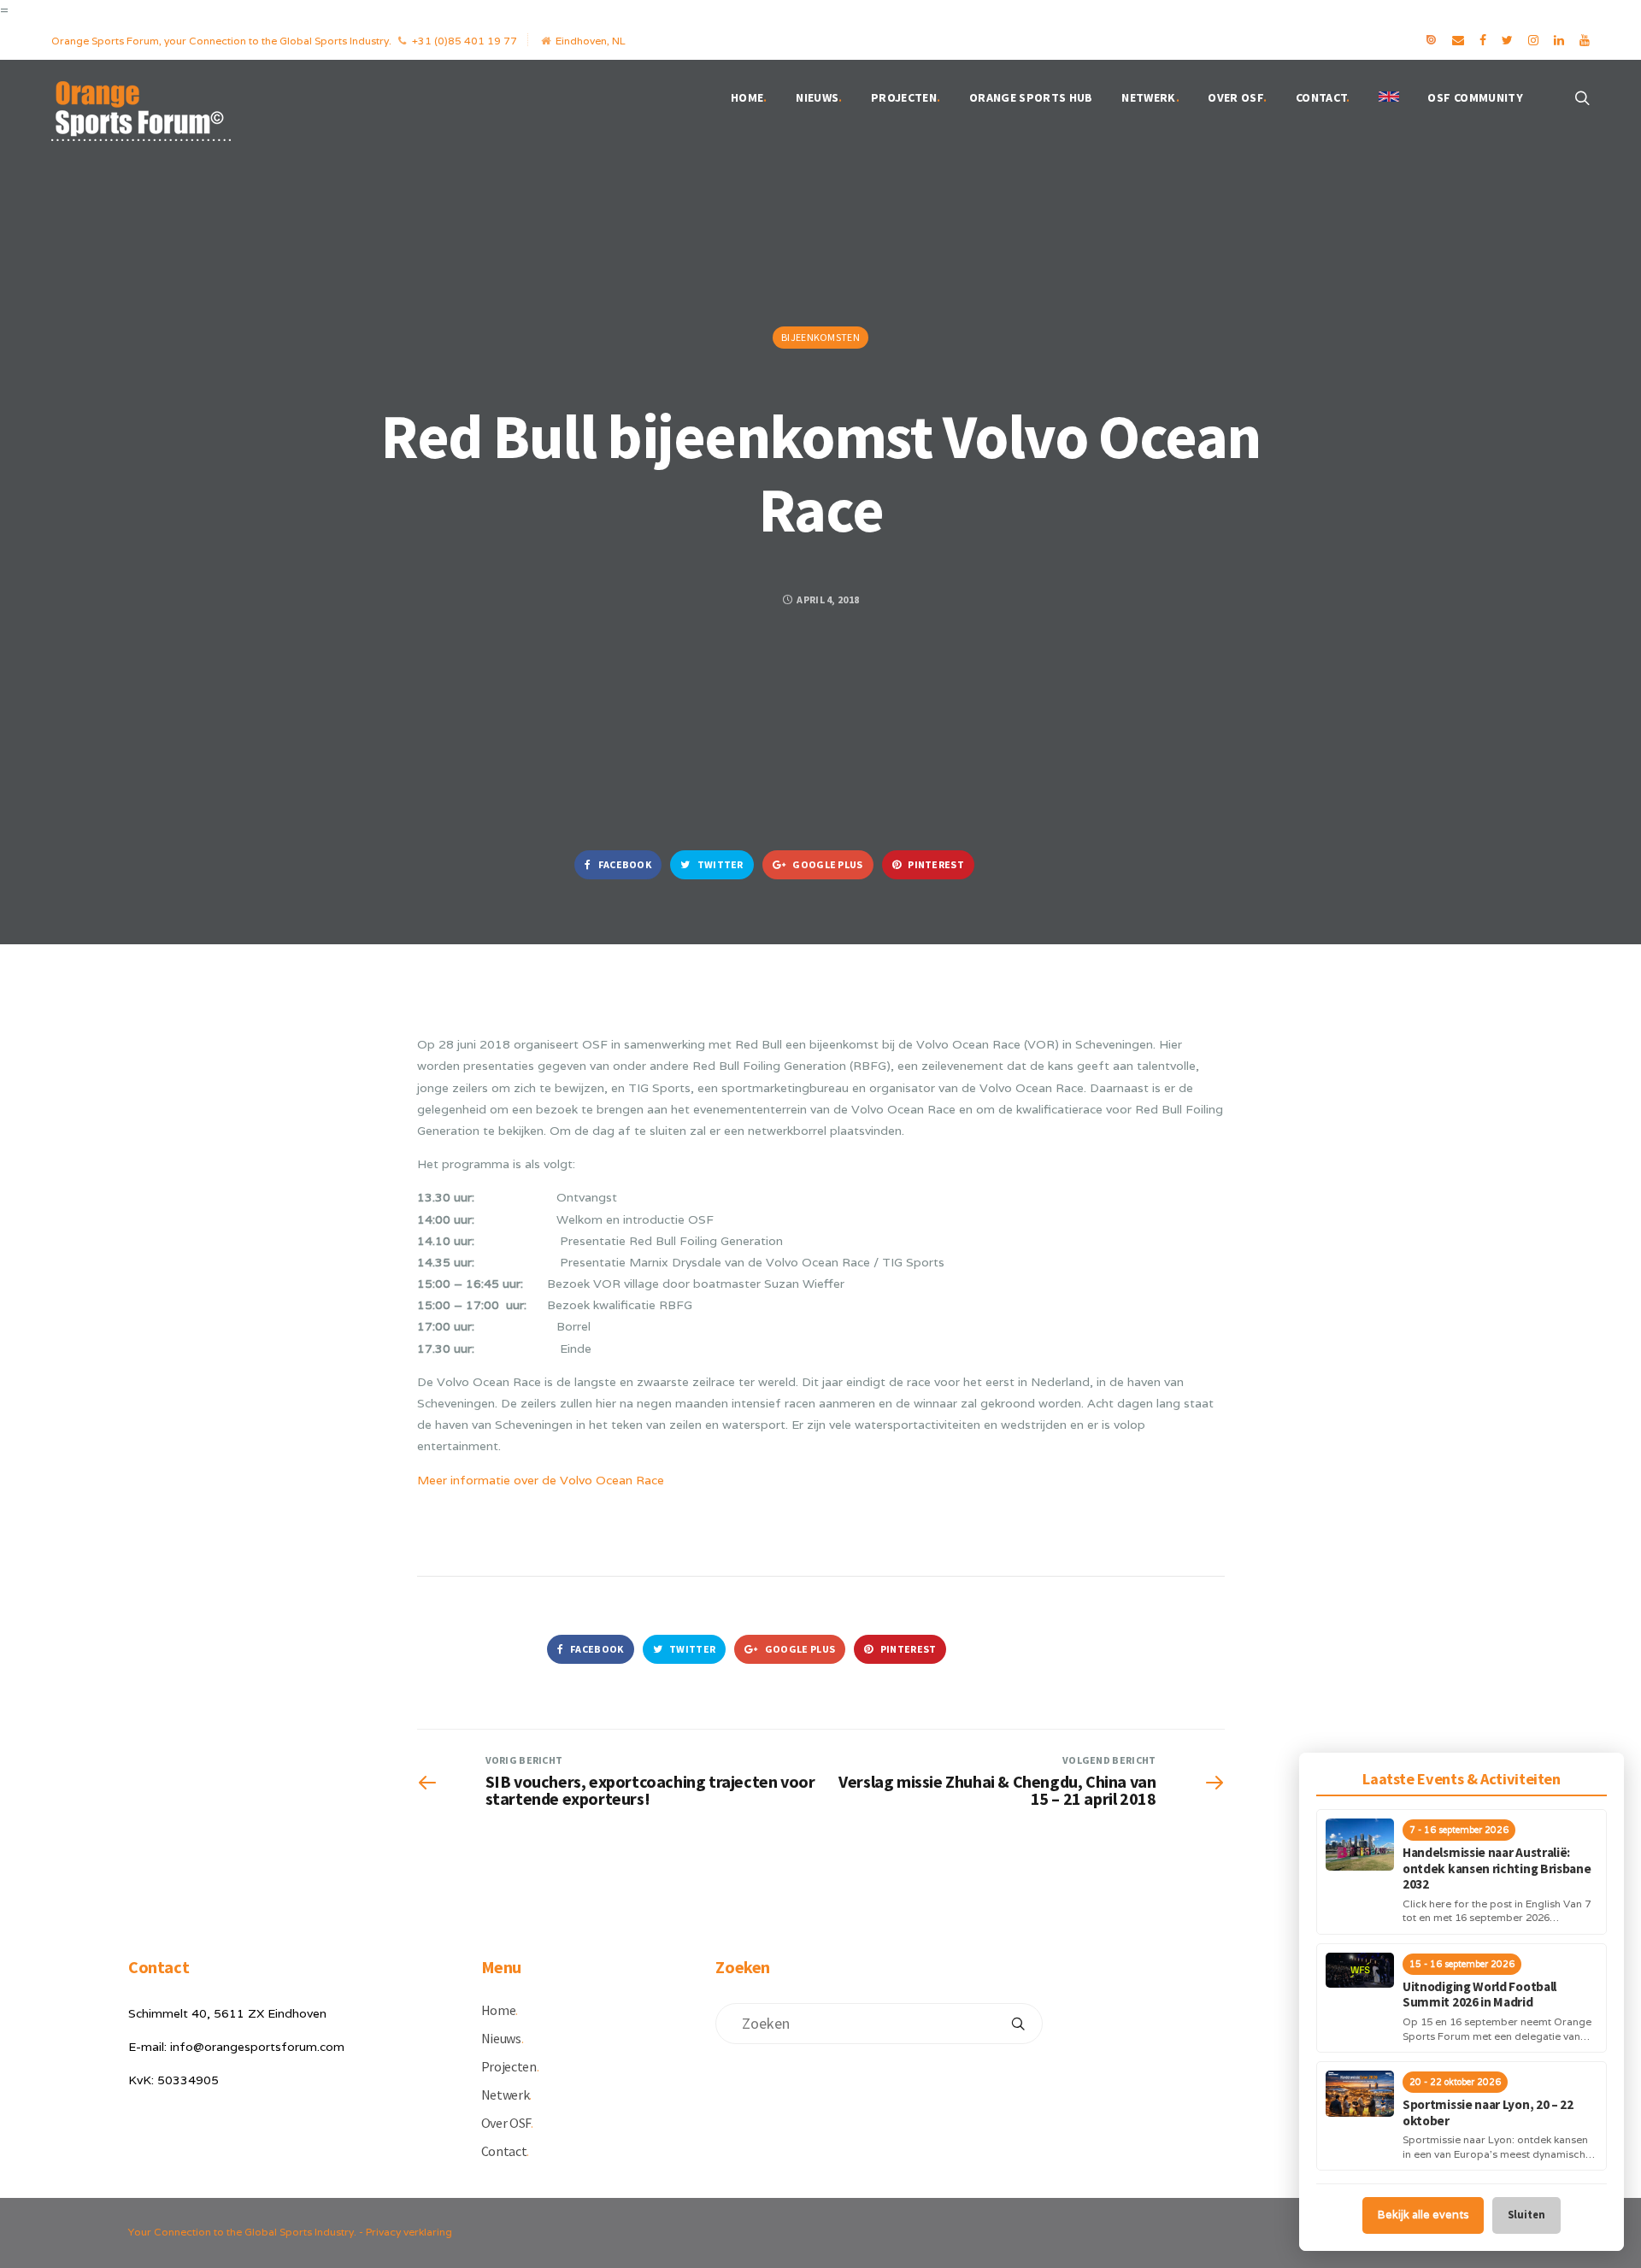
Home (749, 97)
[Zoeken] (1018, 2024)
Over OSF (1237, 97)
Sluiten (1526, 2215)
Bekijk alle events (1423, 2215)
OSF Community (1475, 97)
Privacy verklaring (409, 2232)
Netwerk (1150, 97)
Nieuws (819, 97)
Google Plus (827, 864)
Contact (1323, 97)
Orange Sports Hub (1031, 97)
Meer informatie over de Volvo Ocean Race (541, 1480)
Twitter (719, 864)
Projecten (906, 97)
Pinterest (935, 864)
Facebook (623, 864)
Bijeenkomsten (820, 337)
